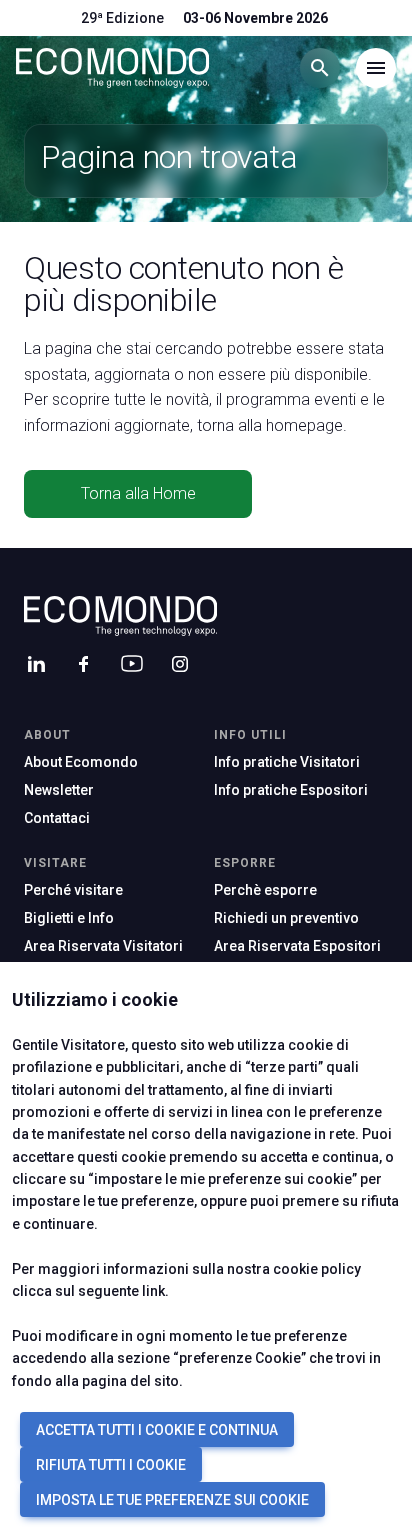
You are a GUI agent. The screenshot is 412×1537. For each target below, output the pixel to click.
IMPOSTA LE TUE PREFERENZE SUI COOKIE (172, 1500)
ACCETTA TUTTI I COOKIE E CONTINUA (157, 1430)
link (153, 1291)
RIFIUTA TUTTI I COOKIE (111, 1465)
